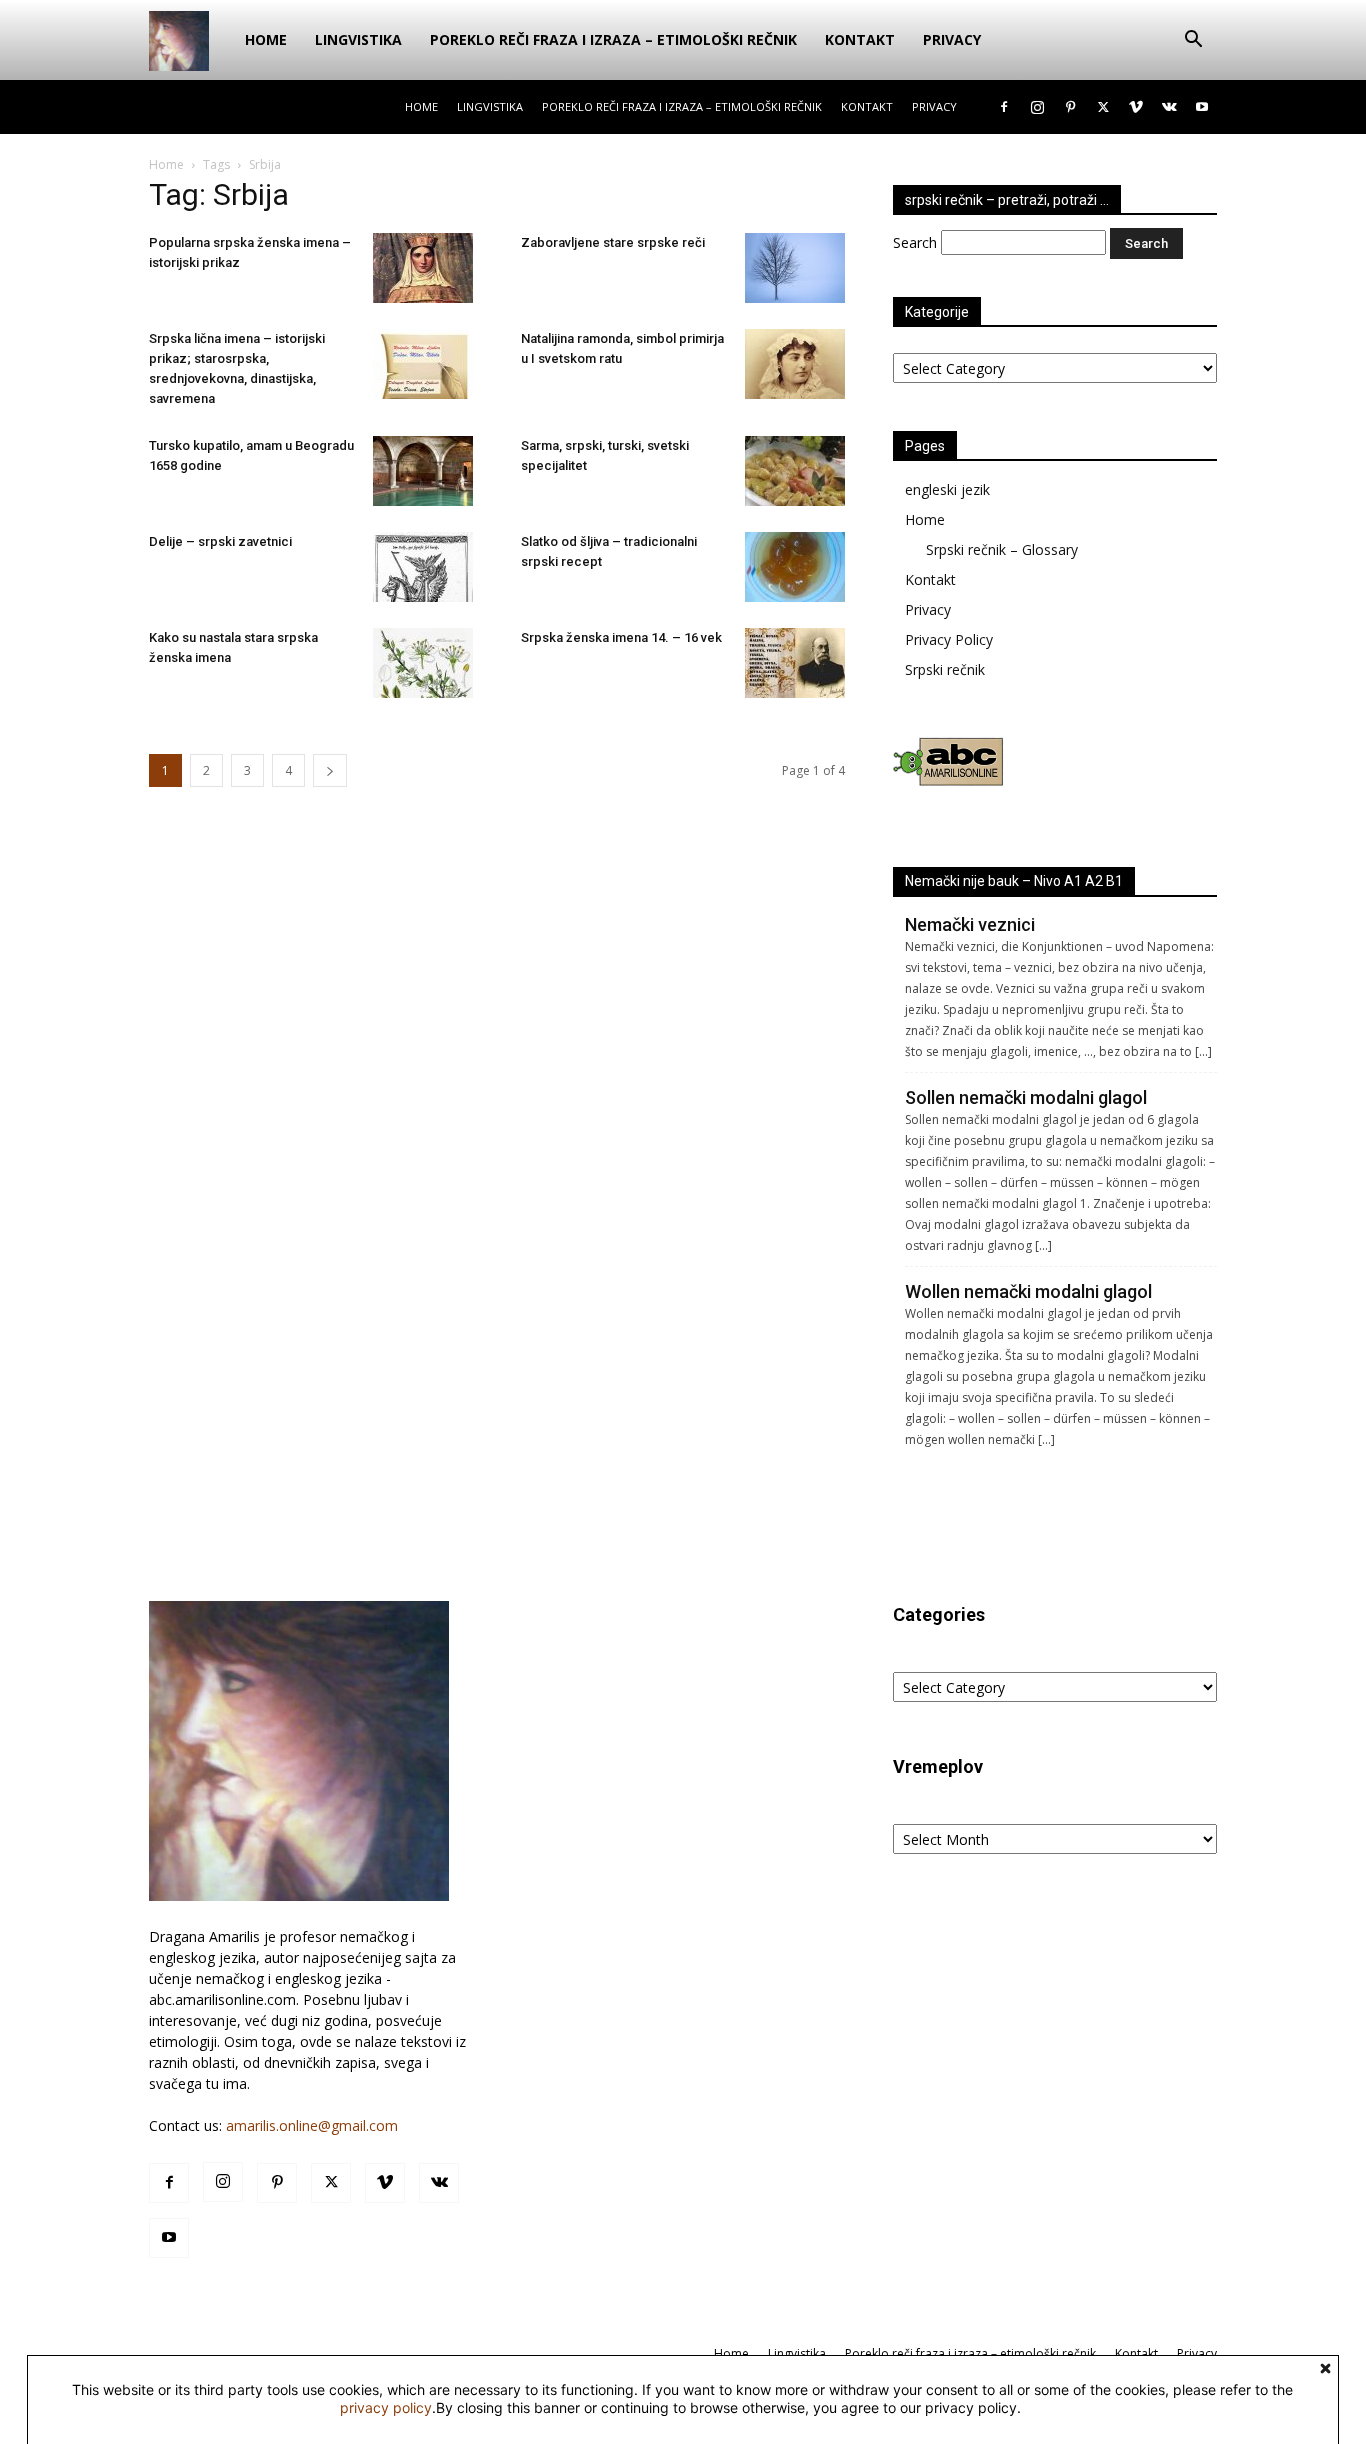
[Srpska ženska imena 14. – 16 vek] (795, 663)
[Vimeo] (1136, 107)
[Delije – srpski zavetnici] (423, 567)
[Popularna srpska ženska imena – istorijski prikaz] (423, 268)
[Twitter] (1103, 107)
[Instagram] (1037, 107)
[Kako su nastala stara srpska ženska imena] (423, 663)
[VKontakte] (1169, 107)
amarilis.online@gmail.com (312, 2125)
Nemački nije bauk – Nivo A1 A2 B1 (1014, 881)
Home (266, 39)
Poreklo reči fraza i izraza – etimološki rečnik (613, 39)
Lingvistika (358, 39)
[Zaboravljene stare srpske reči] (795, 268)
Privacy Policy (949, 639)
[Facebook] (1004, 107)
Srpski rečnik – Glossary (1002, 549)
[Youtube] (1202, 107)
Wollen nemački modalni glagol (1028, 1291)
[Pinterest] (1070, 107)
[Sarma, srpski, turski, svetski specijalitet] (795, 471)
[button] (1193, 41)
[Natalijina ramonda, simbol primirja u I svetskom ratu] (795, 364)
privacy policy (386, 2407)
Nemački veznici (970, 924)
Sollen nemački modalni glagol (1026, 1097)
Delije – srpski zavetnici (220, 541)
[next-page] (330, 770)
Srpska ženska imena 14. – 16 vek (621, 637)
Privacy (952, 39)
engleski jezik (947, 489)
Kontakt (860, 39)
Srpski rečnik (945, 669)
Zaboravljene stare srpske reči (613, 242)
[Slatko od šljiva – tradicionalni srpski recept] (795, 567)
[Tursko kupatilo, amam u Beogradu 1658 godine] (423, 471)
